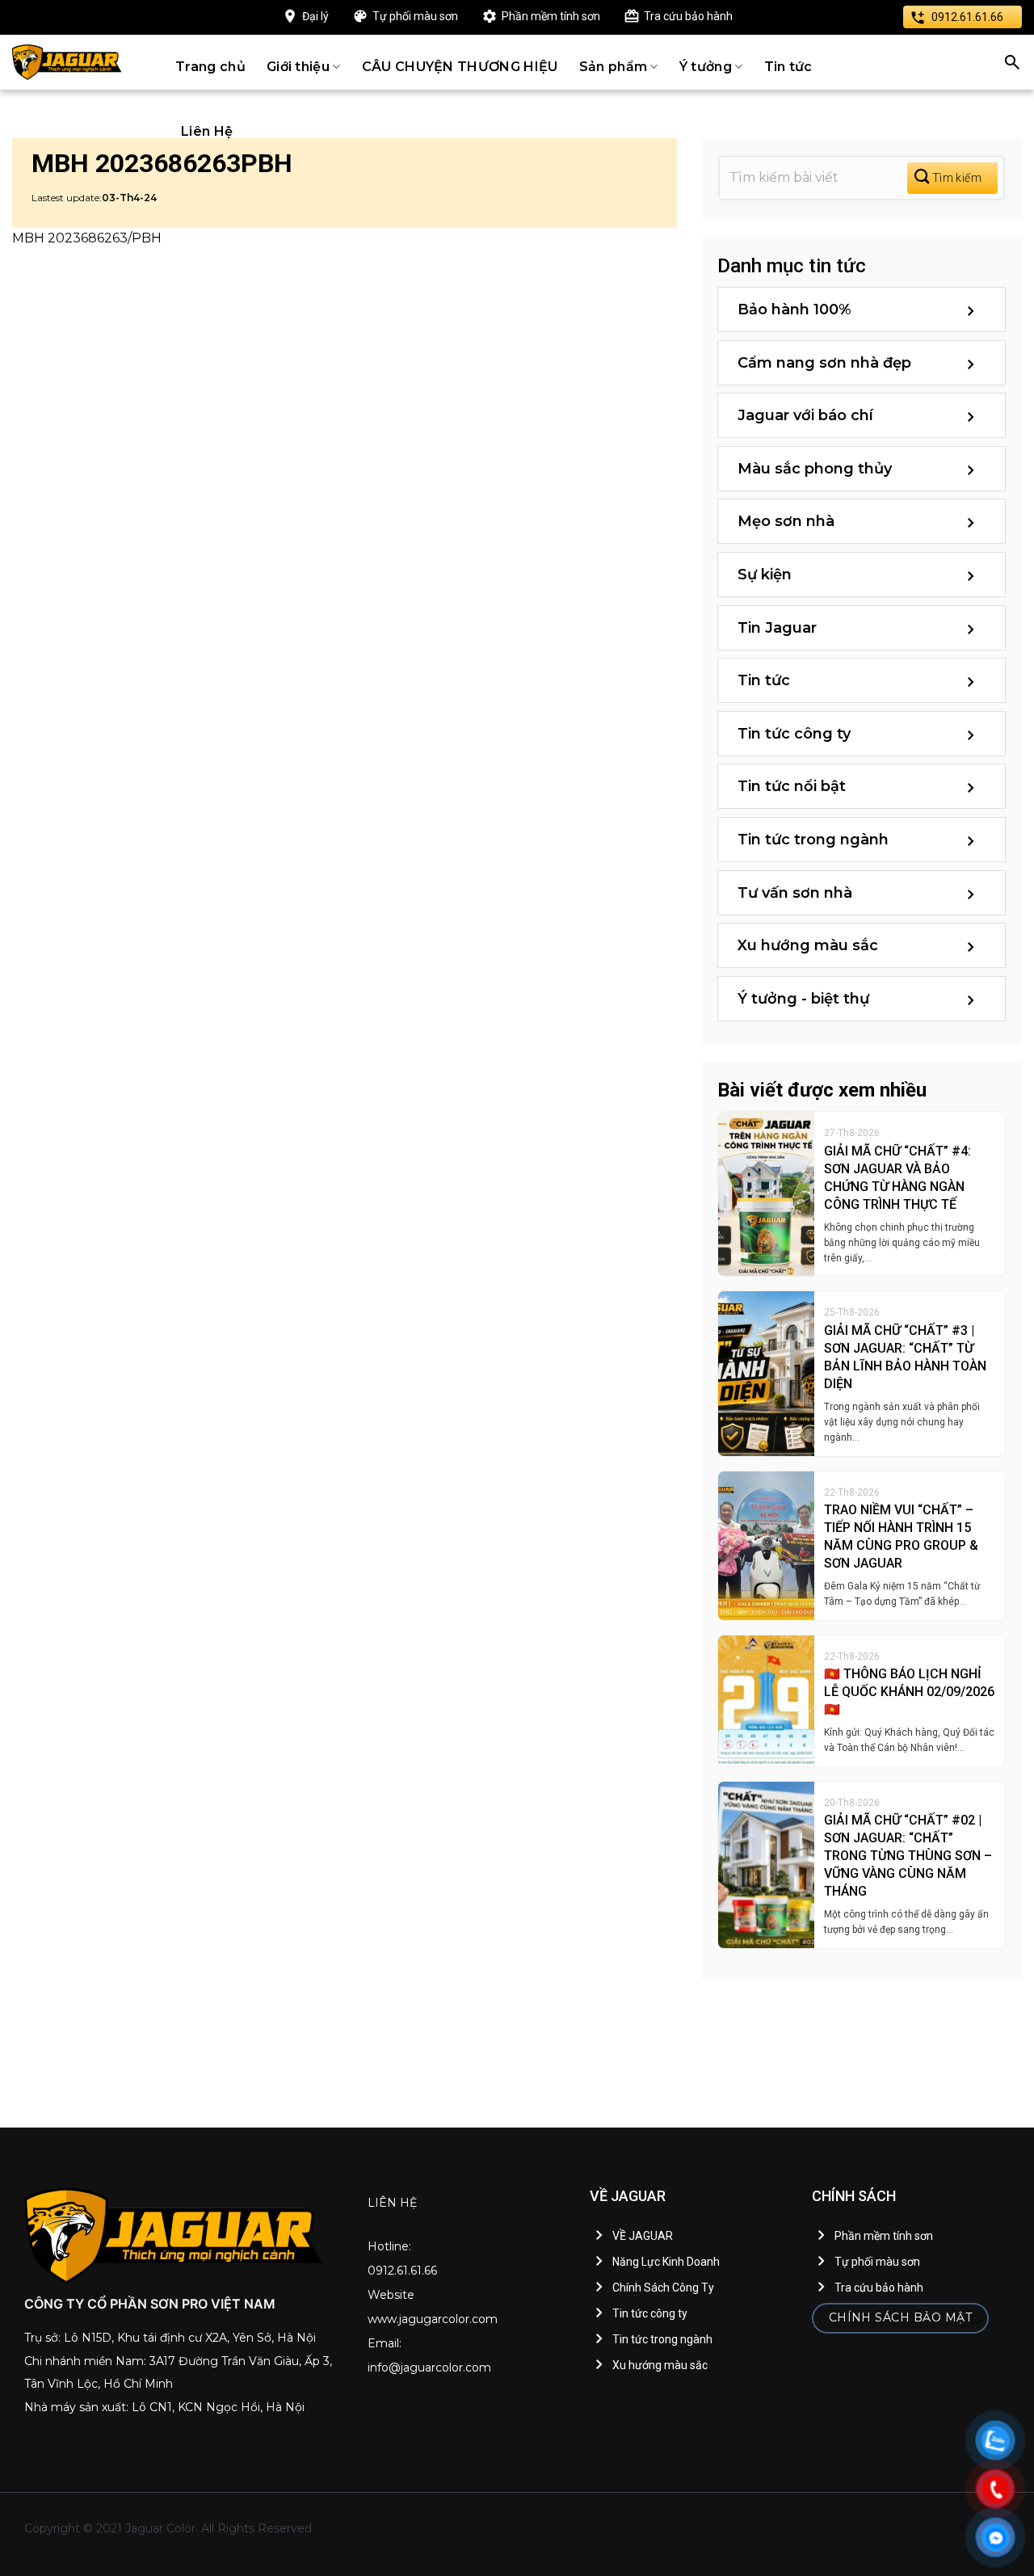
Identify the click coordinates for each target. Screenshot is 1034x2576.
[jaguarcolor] (67, 62)
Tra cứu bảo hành (688, 16)
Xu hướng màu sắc (808, 945)
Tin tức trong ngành (813, 840)
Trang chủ (210, 67)
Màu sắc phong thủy (815, 469)
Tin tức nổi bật (792, 786)
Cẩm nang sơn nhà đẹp (824, 363)
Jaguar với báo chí (805, 415)
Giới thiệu (298, 67)
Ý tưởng (706, 67)
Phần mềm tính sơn (551, 16)
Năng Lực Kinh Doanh (666, 2262)
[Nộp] (952, 178)
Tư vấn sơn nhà (795, 893)
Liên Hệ (207, 131)
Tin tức (788, 67)
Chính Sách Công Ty (663, 2288)
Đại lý (315, 16)
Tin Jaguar (777, 628)
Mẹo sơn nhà (786, 521)
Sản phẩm (614, 67)
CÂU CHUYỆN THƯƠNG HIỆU (460, 67)
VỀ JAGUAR (643, 2236)
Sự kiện (765, 575)
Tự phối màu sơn (415, 16)
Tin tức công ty (794, 734)
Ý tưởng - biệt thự (803, 999)
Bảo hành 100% (794, 309)
